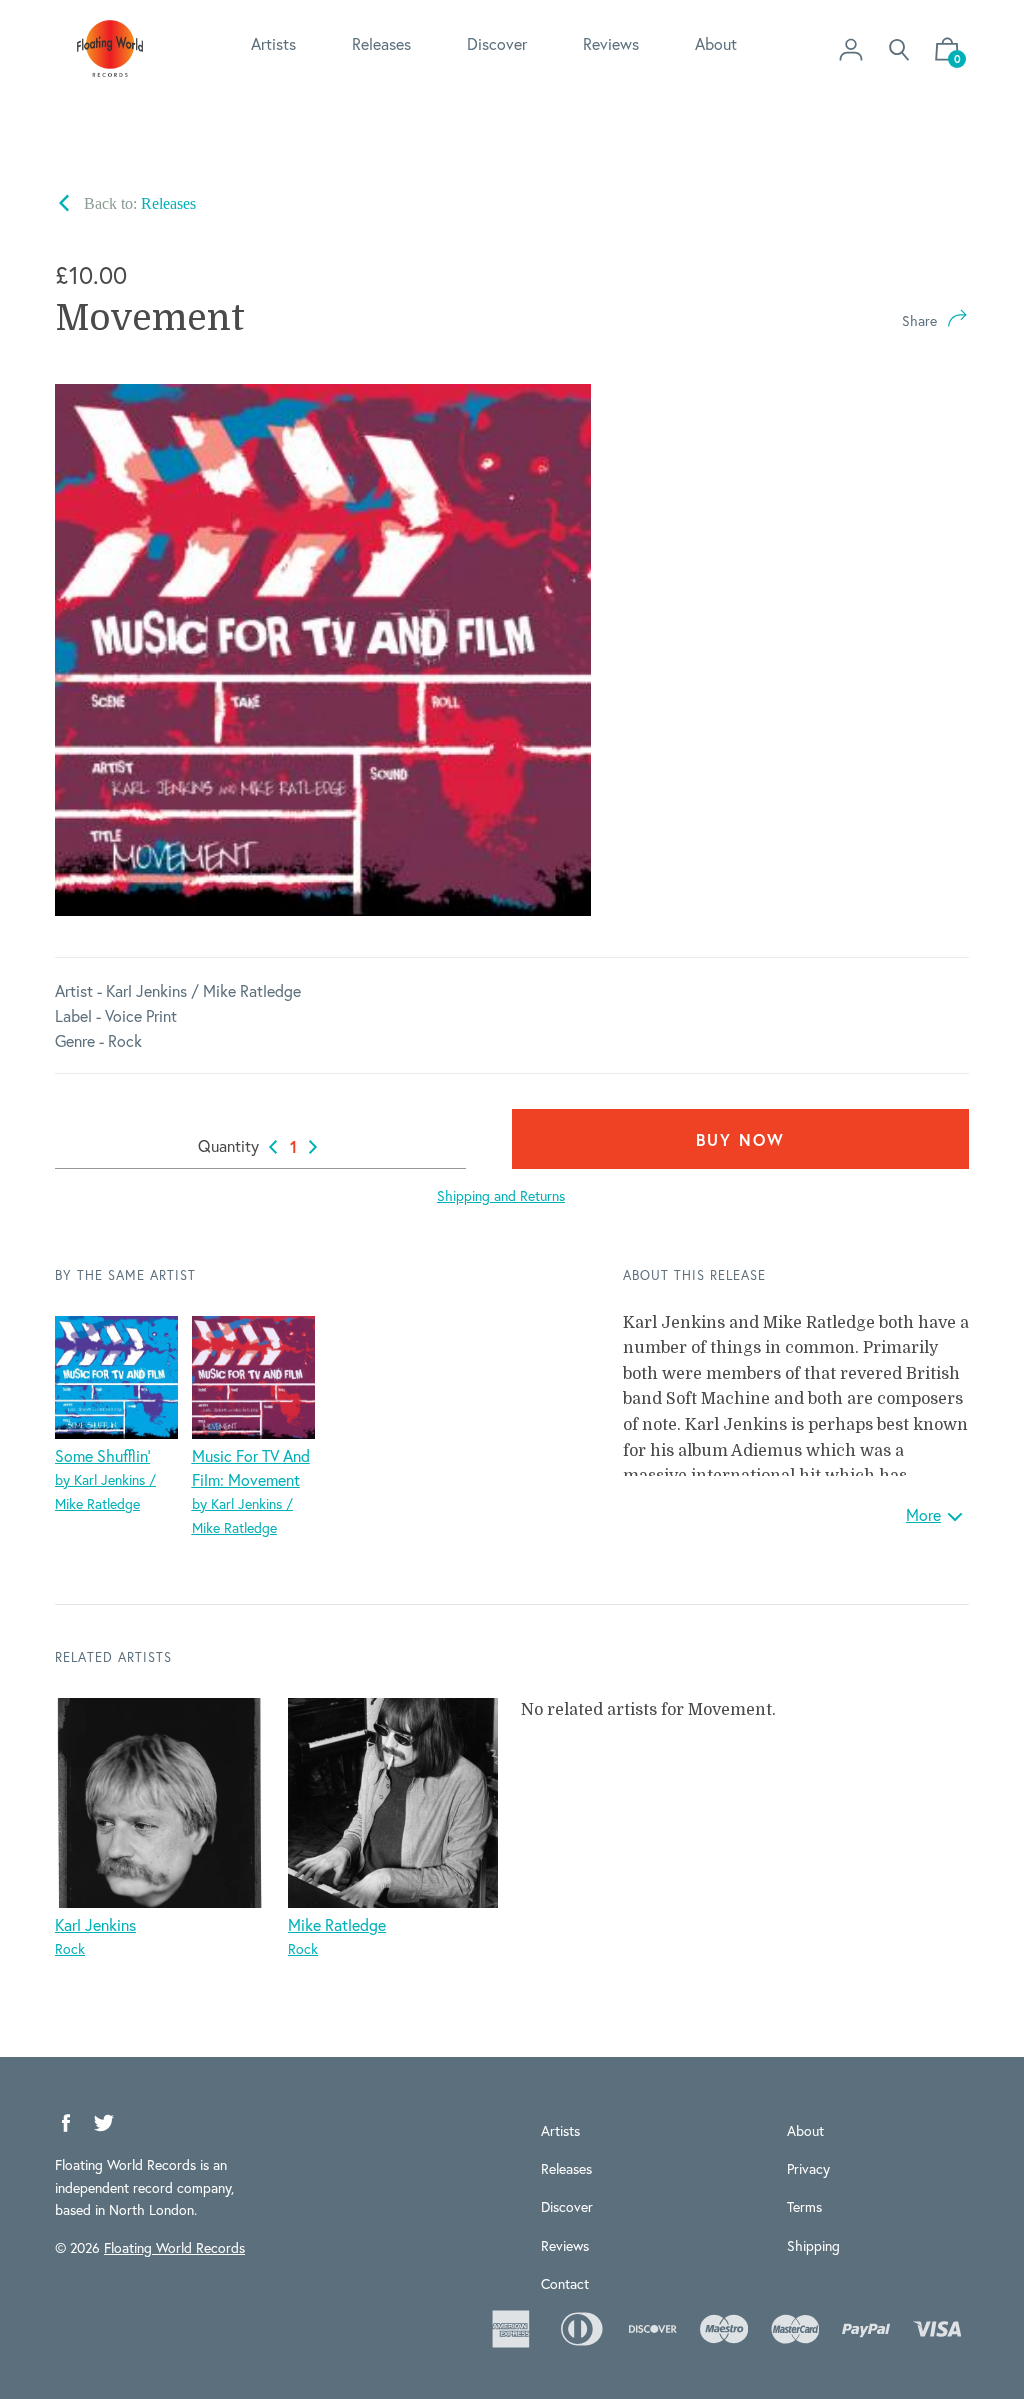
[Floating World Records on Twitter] (104, 2123)
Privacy (808, 2168)
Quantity (228, 1145)
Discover (497, 43)
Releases (381, 43)
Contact (565, 2283)
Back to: (138, 203)
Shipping (813, 2245)
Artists (273, 43)
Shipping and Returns (501, 1195)
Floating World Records (174, 2247)
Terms (804, 2206)
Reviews (611, 43)
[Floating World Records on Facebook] (66, 2123)
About (716, 43)
